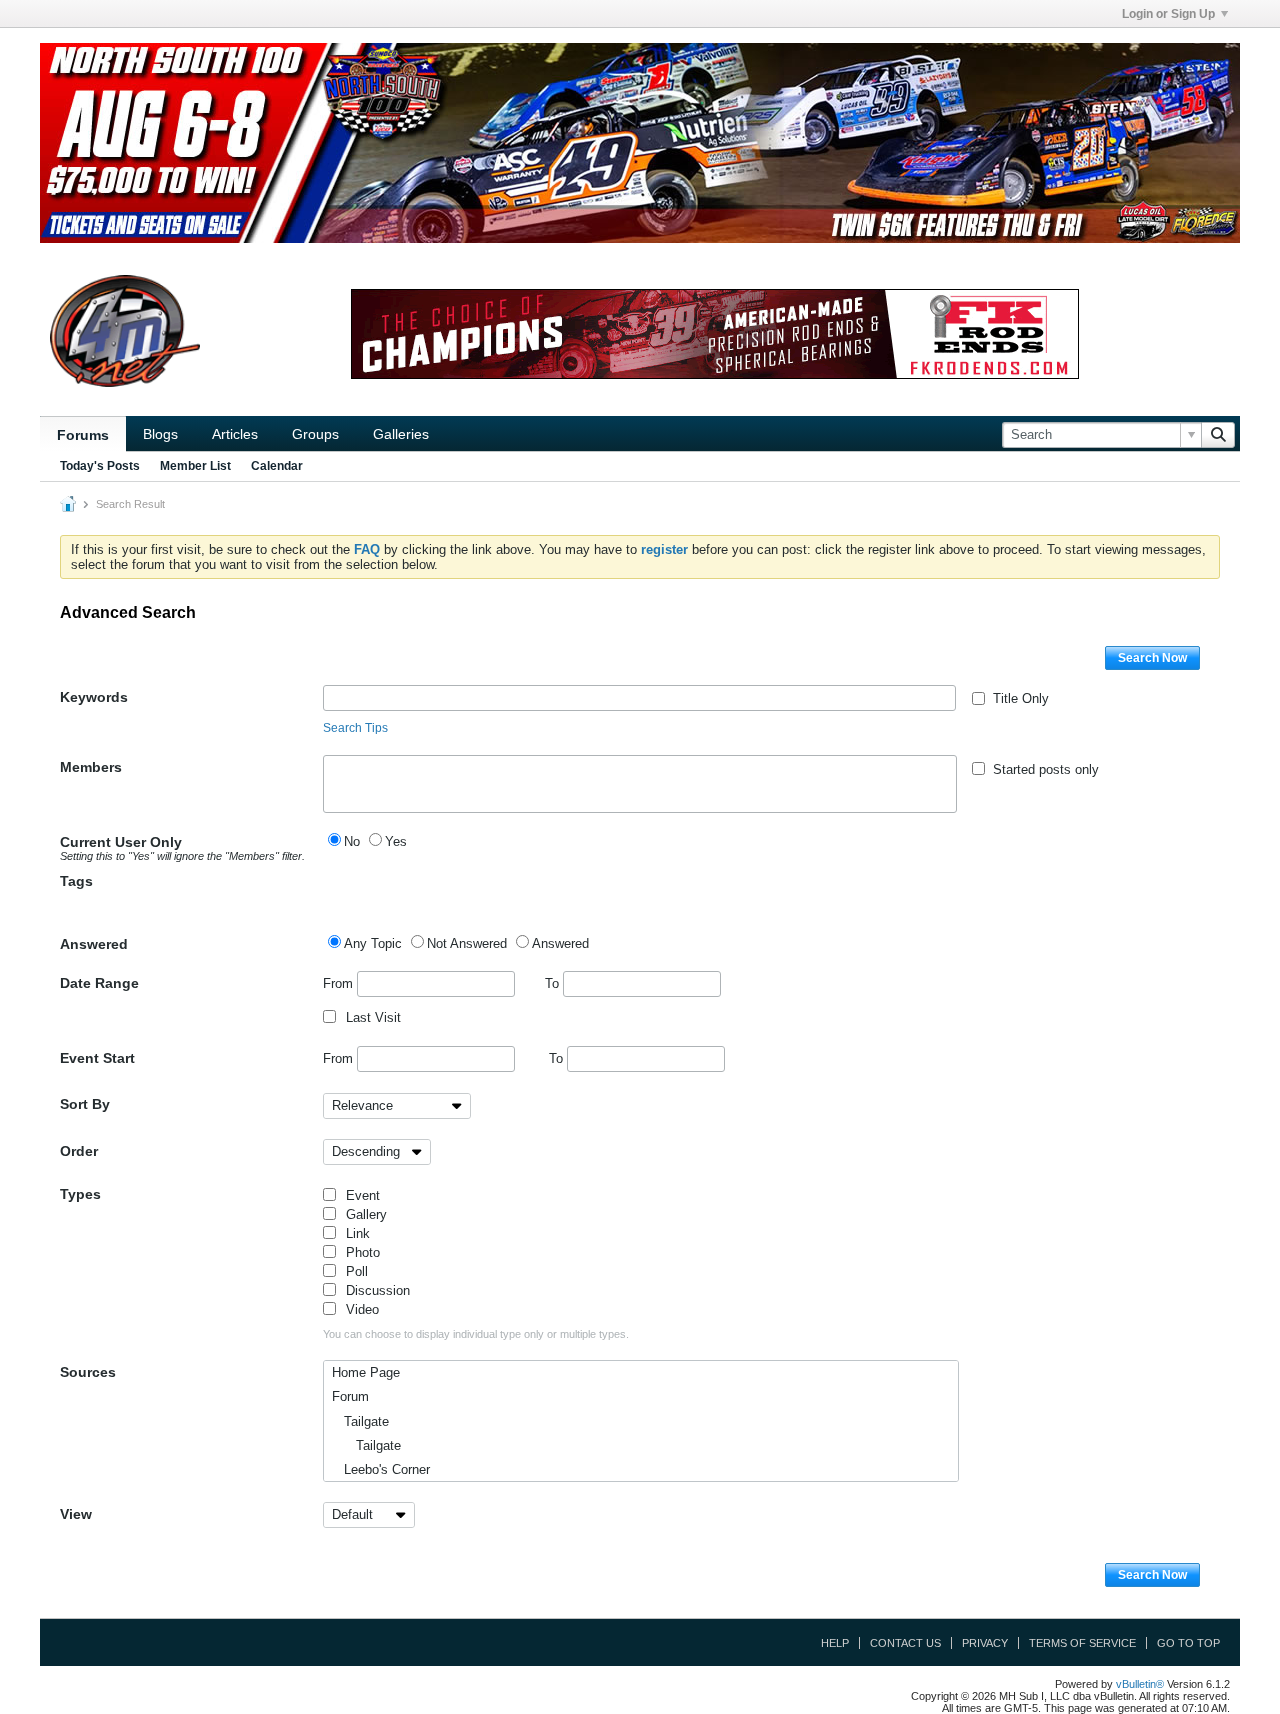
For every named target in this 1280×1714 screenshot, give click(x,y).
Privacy (985, 1643)
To (554, 983)
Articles (235, 434)
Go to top (1188, 1643)
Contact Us (905, 1643)
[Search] (1218, 435)
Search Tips (355, 728)
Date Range (99, 983)
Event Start (97, 1058)
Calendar (277, 466)
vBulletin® (1140, 1684)
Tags (76, 881)
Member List (195, 466)
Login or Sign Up (1168, 14)
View (76, 1514)
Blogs (160, 434)
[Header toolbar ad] (715, 334)
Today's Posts (100, 466)
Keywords (94, 697)
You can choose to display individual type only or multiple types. (476, 1334)
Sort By (85, 1104)
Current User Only (182, 848)
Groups (315, 434)
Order (79, 1151)
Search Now (1152, 658)
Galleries (401, 434)
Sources (88, 1372)
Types (80, 1194)
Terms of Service (1082, 1643)
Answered (94, 944)
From (340, 983)
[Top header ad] (640, 143)
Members (91, 767)
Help (835, 1643)
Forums (83, 435)
